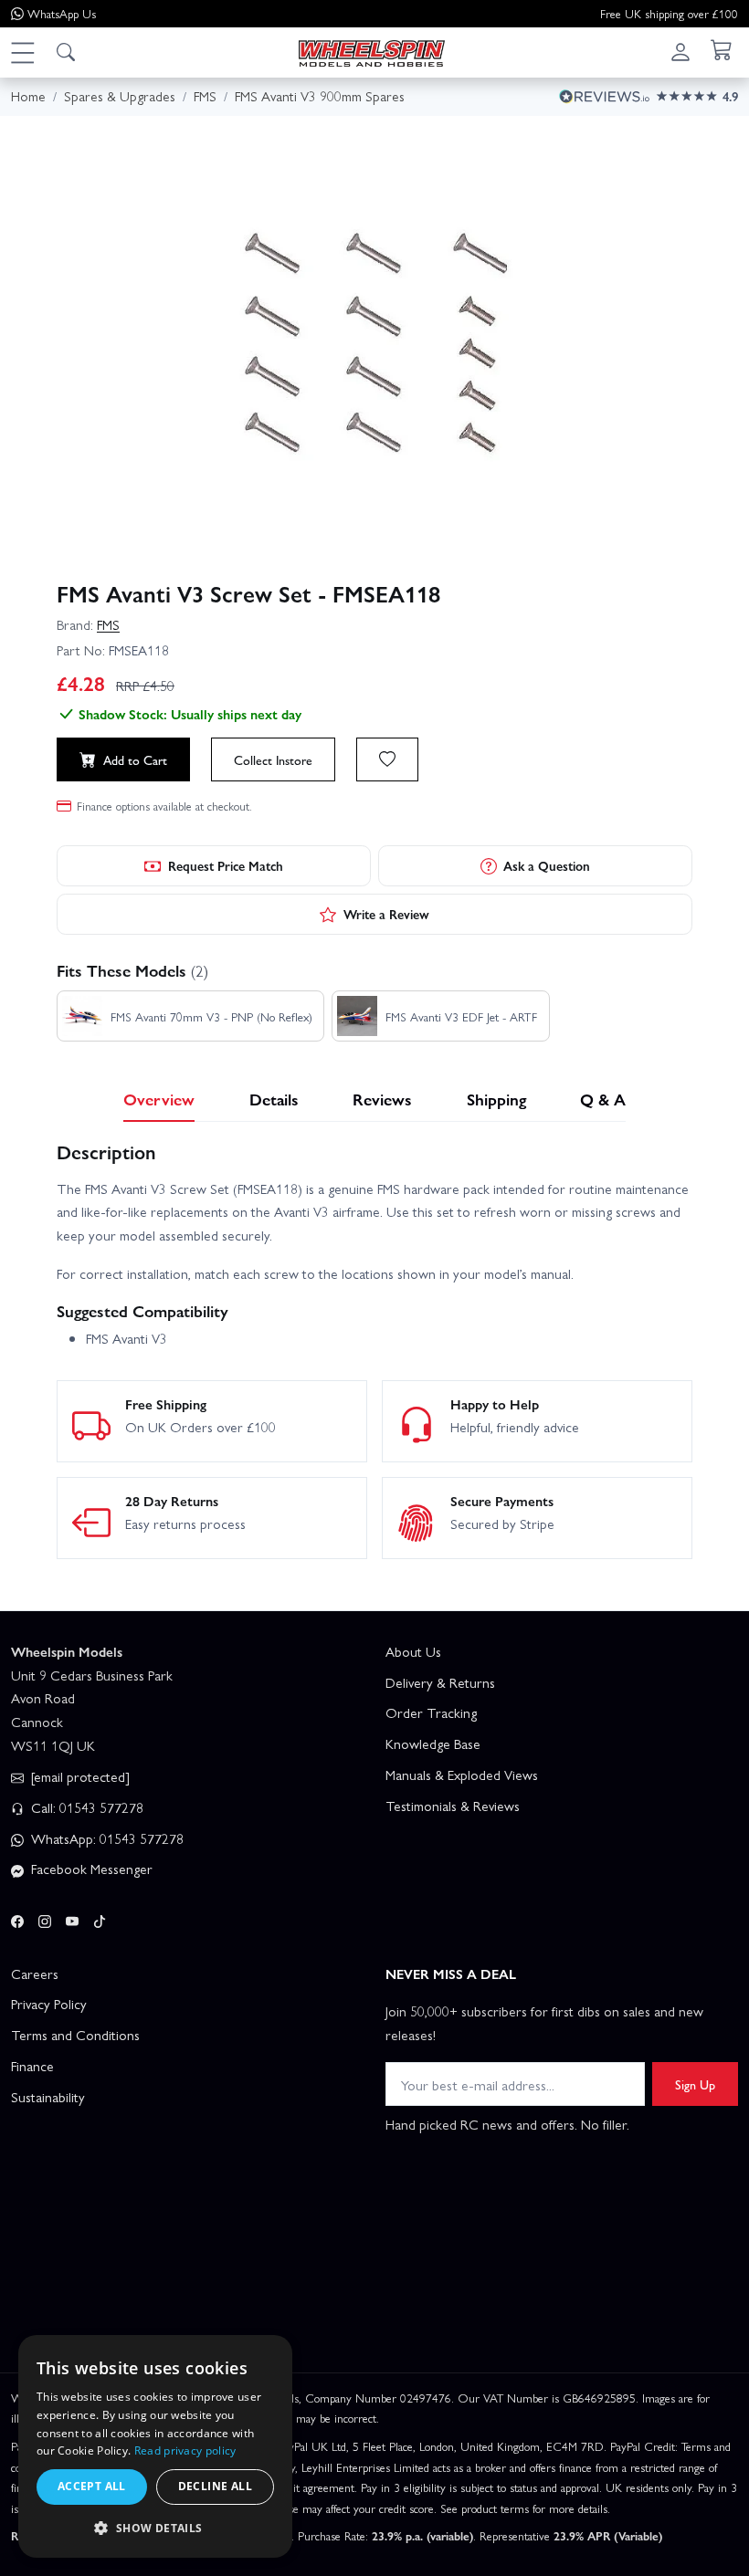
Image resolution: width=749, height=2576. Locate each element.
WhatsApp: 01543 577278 (105, 1838)
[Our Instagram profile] (45, 1918)
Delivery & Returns (440, 1682)
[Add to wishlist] (387, 759)
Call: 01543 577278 (85, 1807)
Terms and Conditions (75, 2035)
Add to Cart (135, 759)
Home (28, 96)
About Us (413, 1651)
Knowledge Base (433, 1744)
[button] (22, 52)
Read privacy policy (185, 2450)
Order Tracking (431, 1712)
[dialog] (155, 2446)
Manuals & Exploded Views (462, 1775)
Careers (35, 1974)
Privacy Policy (49, 2004)
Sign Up (695, 2084)
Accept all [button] (92, 2486)
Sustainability (48, 2097)
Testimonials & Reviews (453, 1806)
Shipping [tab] (496, 1099)
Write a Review (386, 914)
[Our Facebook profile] (17, 1918)
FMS (108, 624)
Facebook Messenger (90, 1869)
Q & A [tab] (603, 1099)
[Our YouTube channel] (72, 1918)
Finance (32, 2066)
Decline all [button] (215, 2486)
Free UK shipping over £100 (669, 13)
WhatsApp (62, 13)
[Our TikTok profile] (100, 1918)
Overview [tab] (159, 1099)
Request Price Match (226, 865)
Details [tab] (274, 1099)
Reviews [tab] (382, 1099)
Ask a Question (547, 865)
